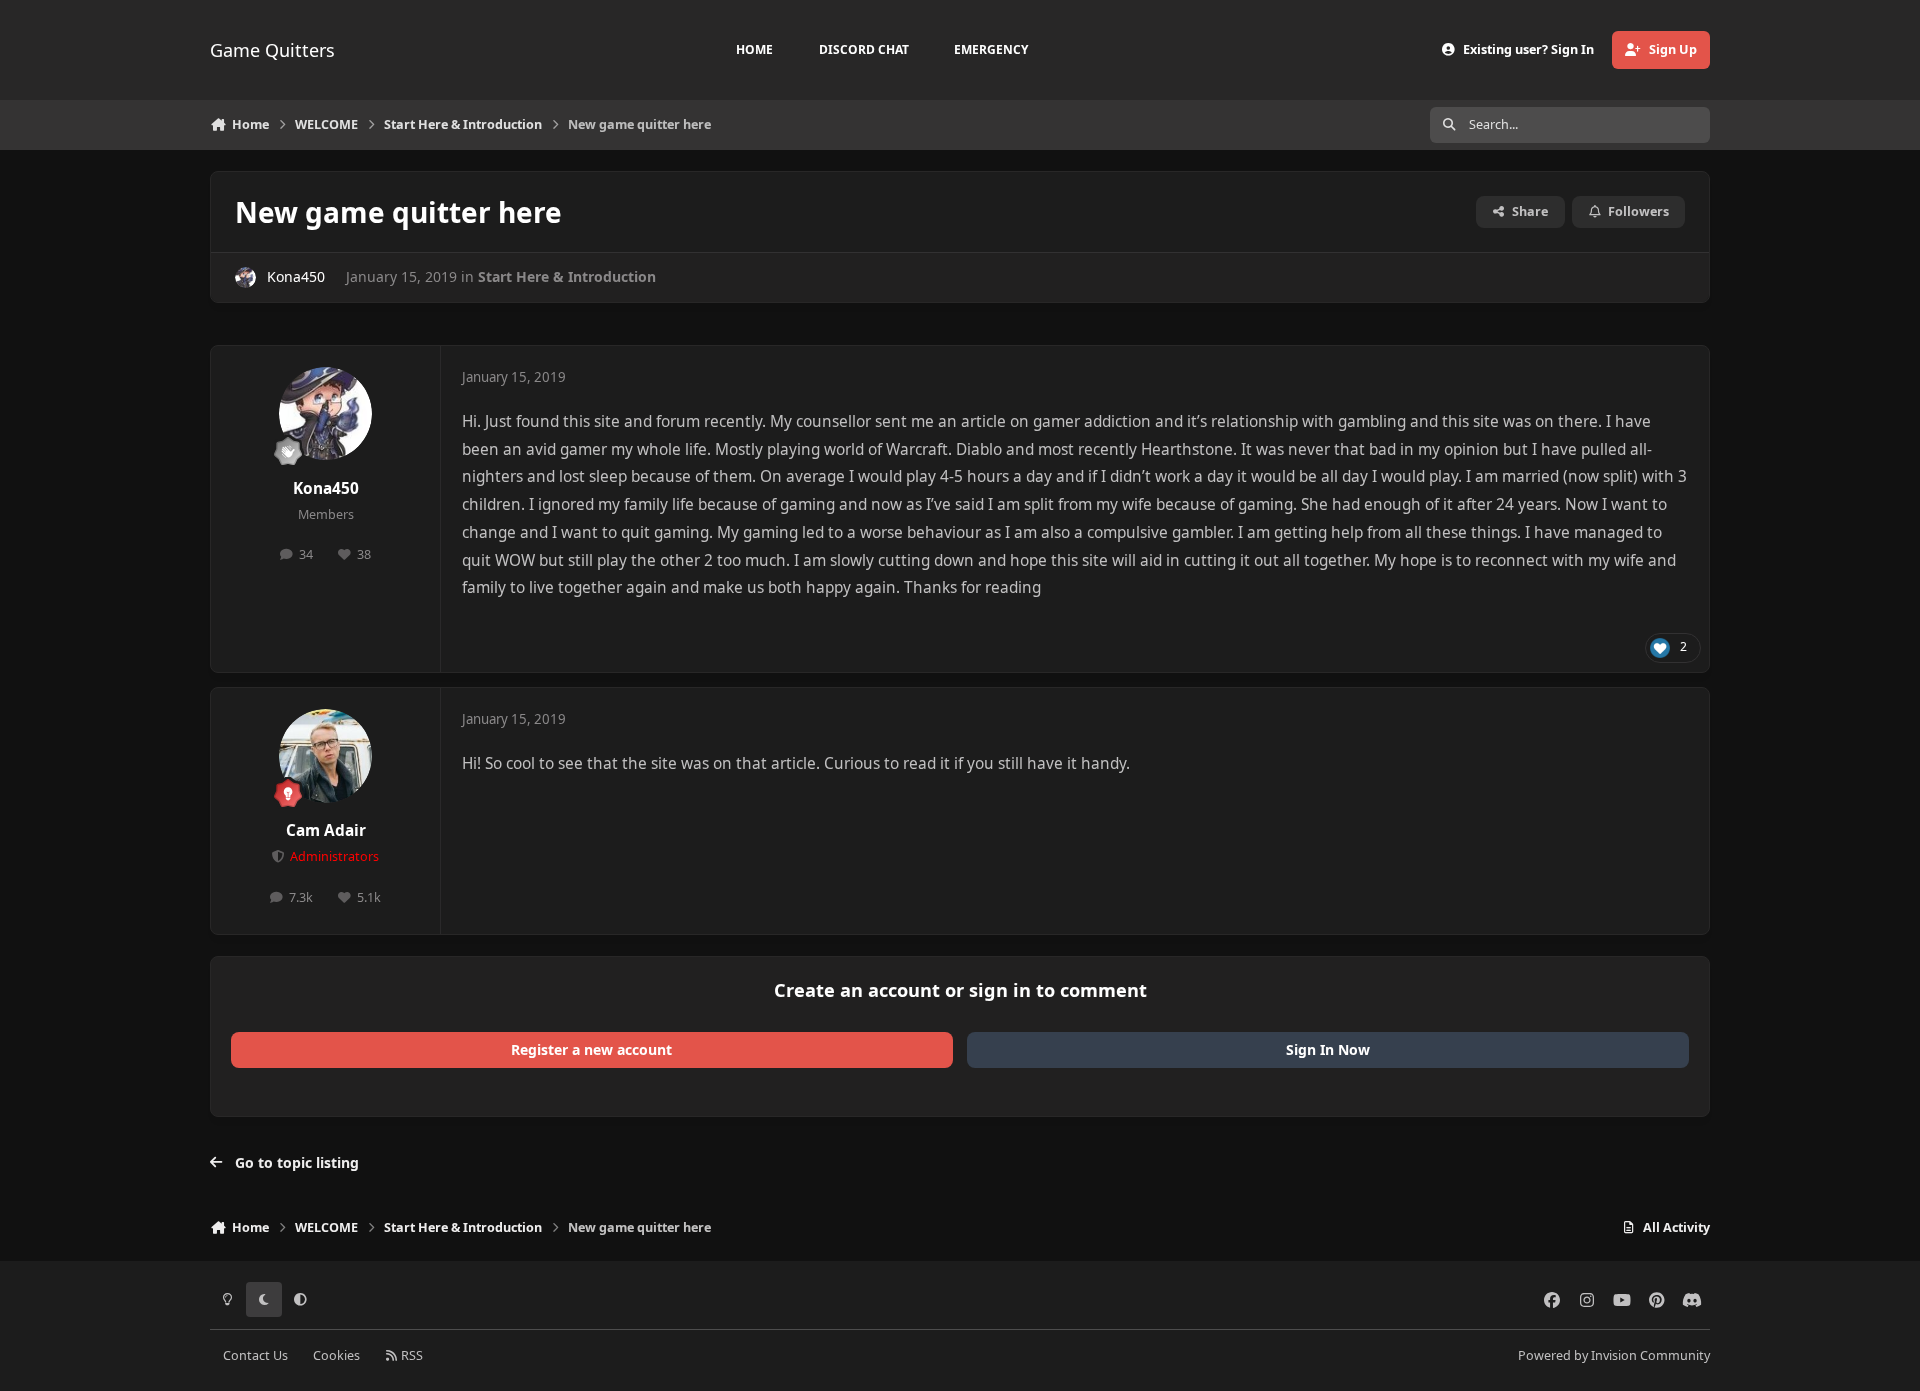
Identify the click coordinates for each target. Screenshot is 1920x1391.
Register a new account (591, 1049)
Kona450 (296, 276)
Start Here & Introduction (567, 276)
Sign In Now (1328, 1049)
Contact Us (255, 1355)
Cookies (336, 1355)
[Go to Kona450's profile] (245, 277)
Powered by (1614, 1355)
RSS (410, 1355)
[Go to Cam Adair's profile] (326, 756)
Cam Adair (326, 830)
